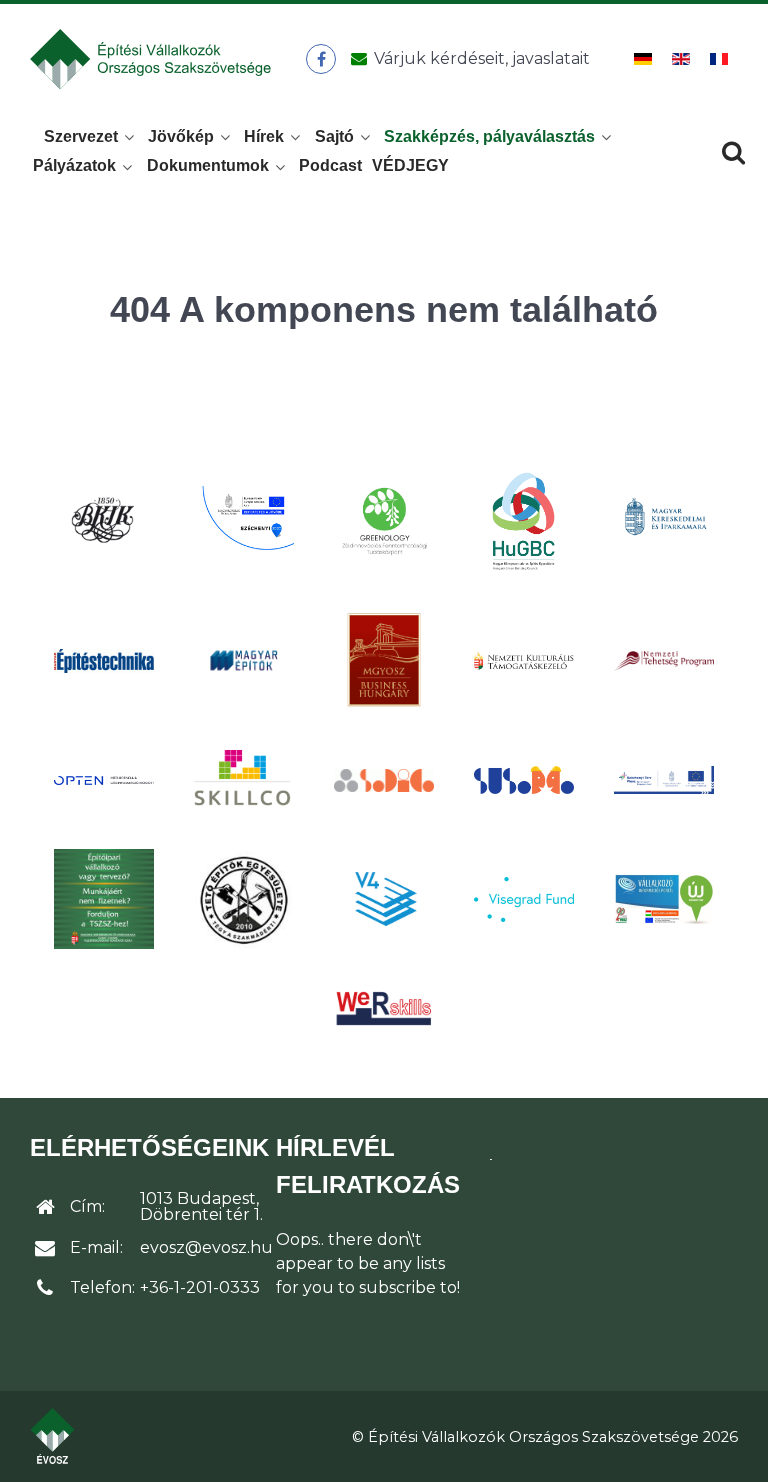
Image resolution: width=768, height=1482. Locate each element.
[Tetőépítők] (244, 899)
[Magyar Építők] (244, 660)
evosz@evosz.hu (206, 1247)
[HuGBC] (524, 520)
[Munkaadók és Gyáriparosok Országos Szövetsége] (384, 660)
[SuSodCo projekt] (524, 780)
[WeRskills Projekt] (384, 1008)
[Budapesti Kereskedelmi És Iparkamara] (104, 520)
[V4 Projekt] (384, 899)
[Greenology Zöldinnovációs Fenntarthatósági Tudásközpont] (384, 520)
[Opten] (104, 780)
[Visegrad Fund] (524, 899)
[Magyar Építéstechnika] (104, 660)
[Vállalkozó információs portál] (664, 899)
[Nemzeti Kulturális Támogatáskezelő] (524, 660)
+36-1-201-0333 (200, 1287)
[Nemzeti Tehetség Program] (664, 660)
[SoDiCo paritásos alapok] (384, 780)
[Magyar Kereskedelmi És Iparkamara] (664, 520)
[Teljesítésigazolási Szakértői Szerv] (104, 899)
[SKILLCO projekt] (244, 779)
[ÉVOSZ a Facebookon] (321, 59)
